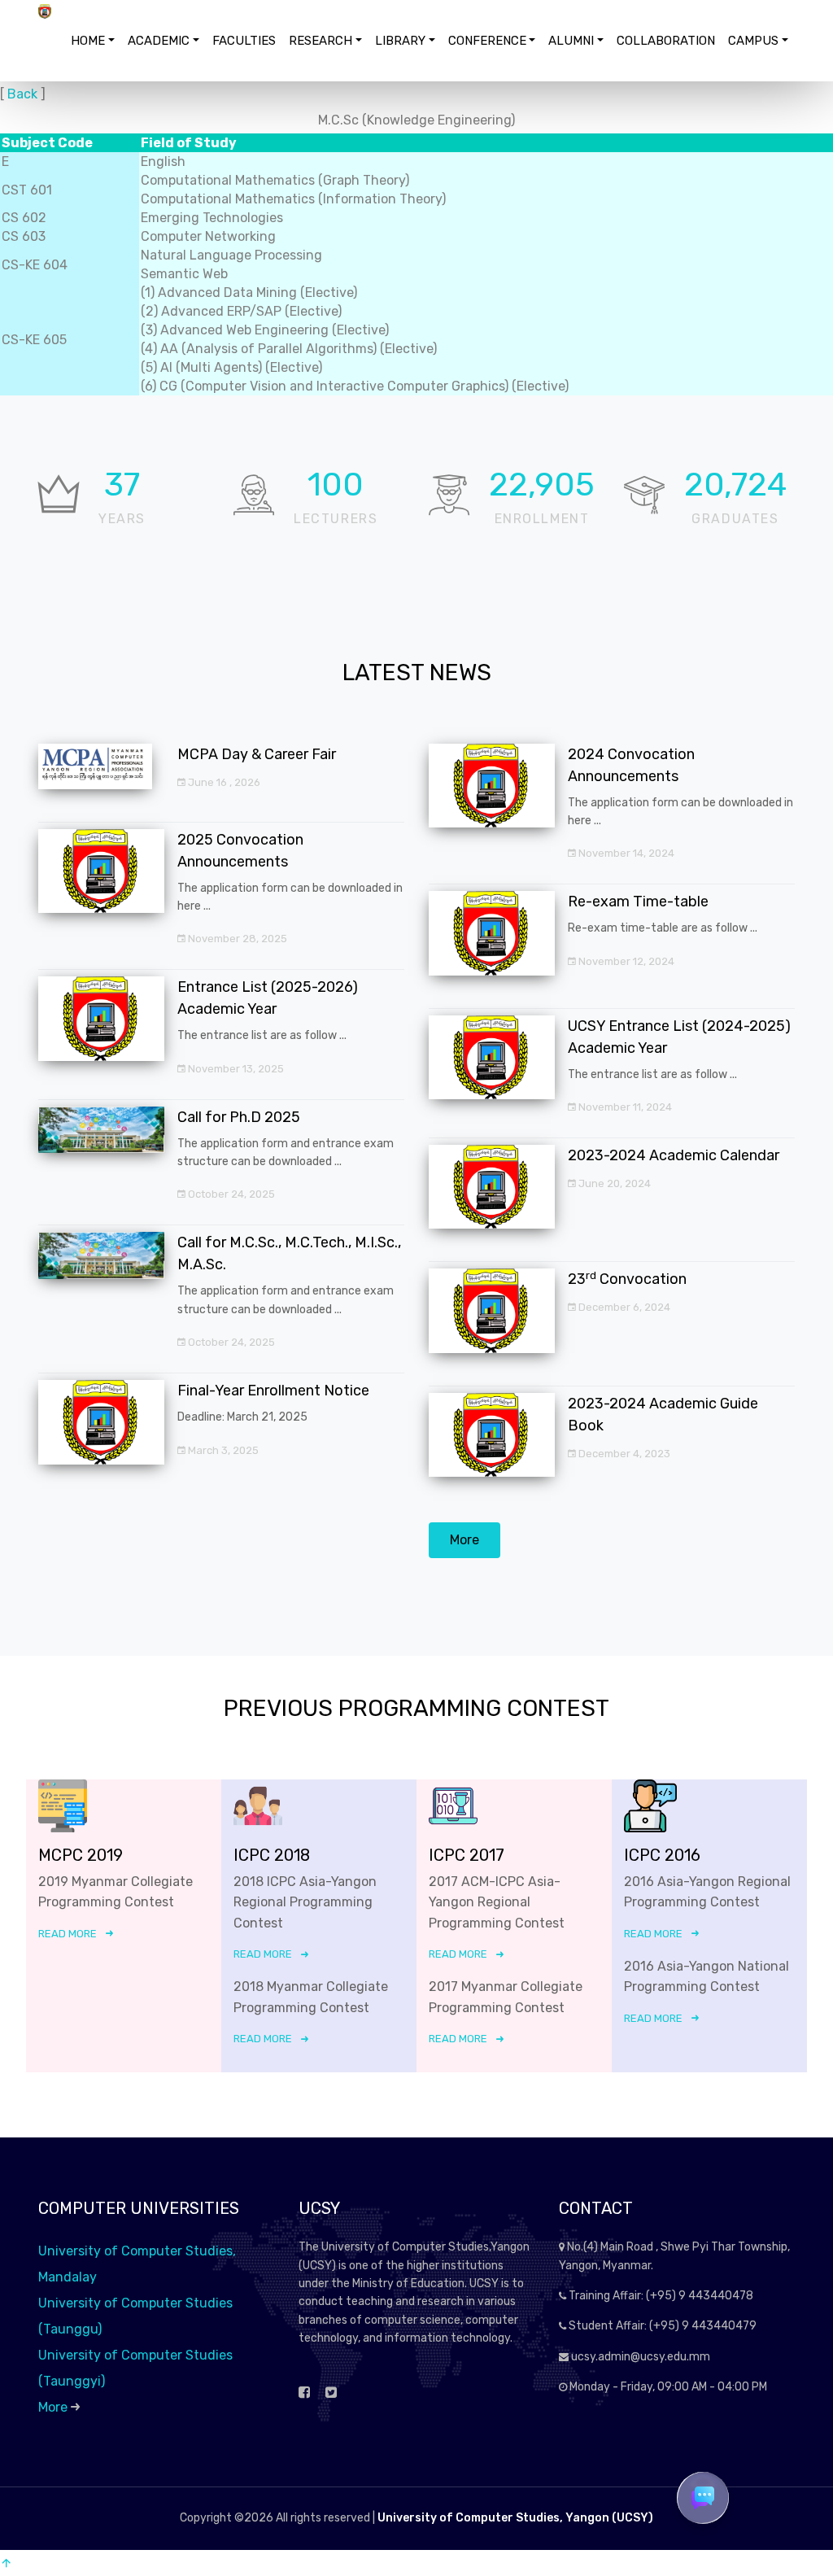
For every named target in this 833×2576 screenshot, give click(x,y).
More (464, 1540)
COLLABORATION (666, 41)
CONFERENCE (487, 41)
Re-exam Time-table (638, 902)
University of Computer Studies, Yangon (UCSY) (515, 2518)
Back (22, 94)
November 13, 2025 (235, 1069)
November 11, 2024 (624, 1107)
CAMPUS (753, 41)
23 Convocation (627, 1279)
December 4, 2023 (623, 1454)
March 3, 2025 (222, 1450)
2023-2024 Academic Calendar (674, 1155)
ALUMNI (571, 41)
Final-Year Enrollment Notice (273, 1391)
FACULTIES (244, 41)
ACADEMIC (159, 41)
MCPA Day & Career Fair (257, 754)
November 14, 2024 (625, 853)
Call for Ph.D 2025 (239, 1117)
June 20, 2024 (613, 1183)
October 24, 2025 (230, 1194)
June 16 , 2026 (223, 782)
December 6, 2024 (623, 1307)
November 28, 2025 (236, 939)
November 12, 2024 (625, 961)
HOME (88, 41)
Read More (68, 1934)
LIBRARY (400, 41)
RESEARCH (321, 41)
